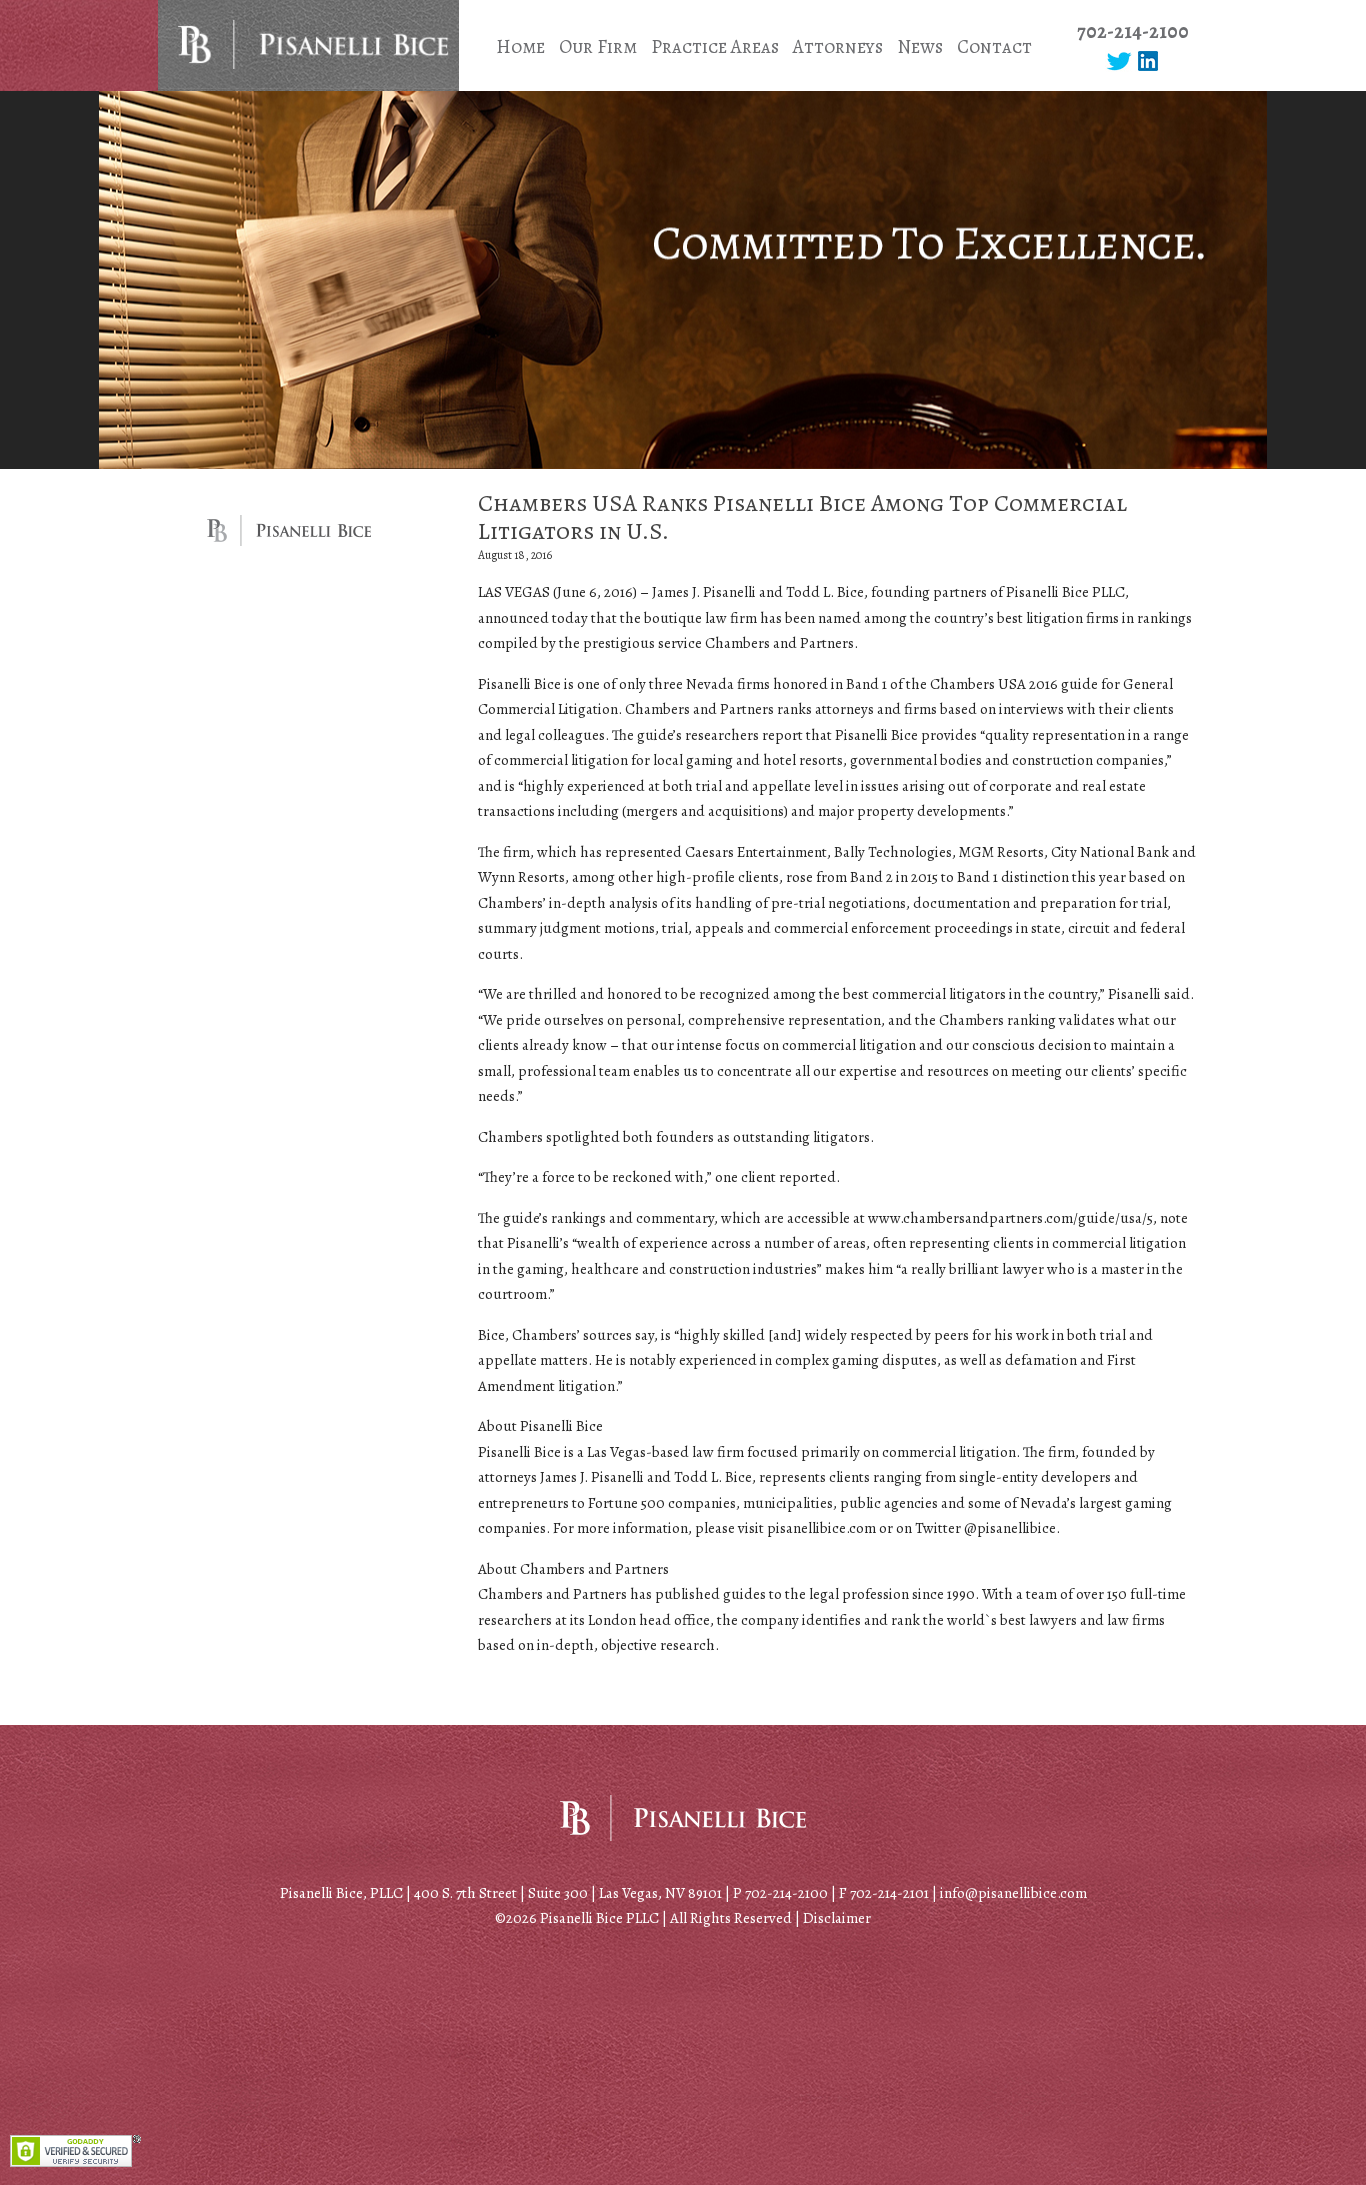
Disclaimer (837, 1918)
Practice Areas (715, 47)
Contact (994, 47)
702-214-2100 (1133, 31)
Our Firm (598, 47)
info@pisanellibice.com (1013, 1893)
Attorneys (838, 47)
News (920, 47)
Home (520, 47)
